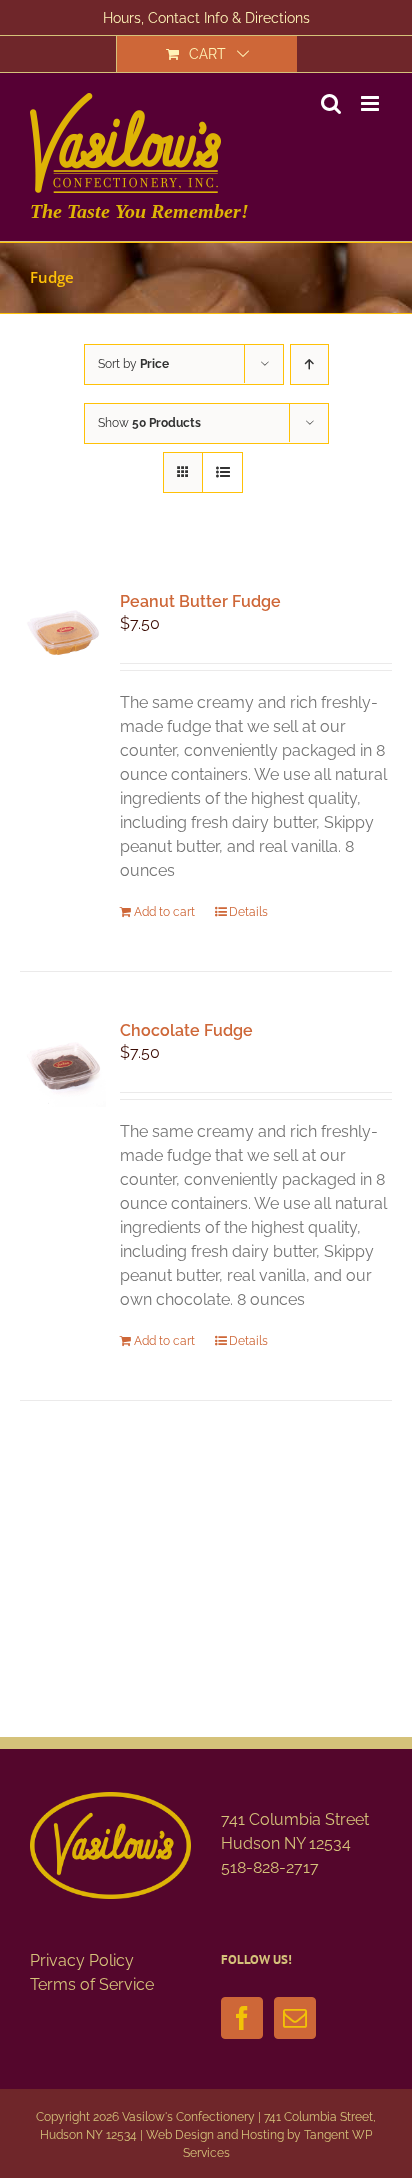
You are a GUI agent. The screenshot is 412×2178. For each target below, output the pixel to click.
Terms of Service (92, 1984)
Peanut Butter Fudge (200, 601)
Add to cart (164, 912)
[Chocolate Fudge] (63, 1065)
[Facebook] (242, 2018)
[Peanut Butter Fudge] (63, 636)
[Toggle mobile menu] (371, 103)
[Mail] (295, 2018)
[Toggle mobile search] (331, 103)
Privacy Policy (82, 1960)
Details (248, 912)
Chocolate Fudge (186, 1030)
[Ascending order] (309, 364)
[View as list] (222, 472)
